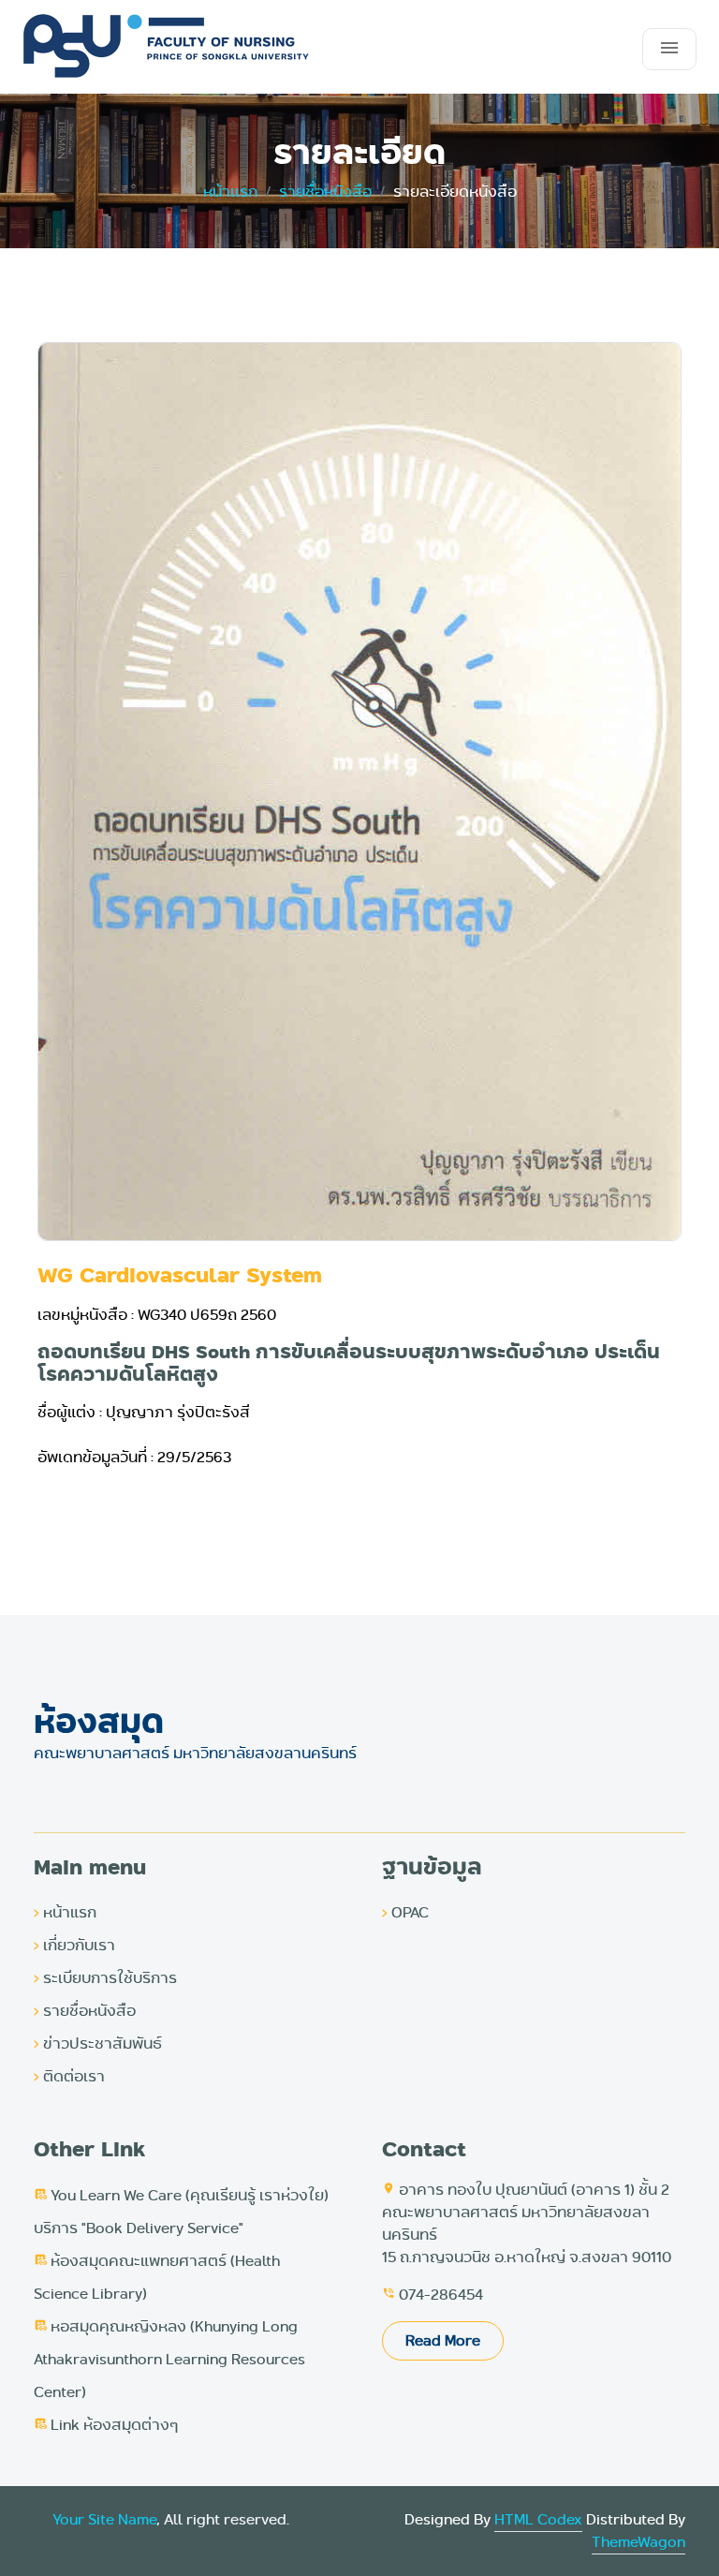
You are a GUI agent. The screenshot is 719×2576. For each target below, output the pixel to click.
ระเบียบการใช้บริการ (105, 1978)
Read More (443, 2340)
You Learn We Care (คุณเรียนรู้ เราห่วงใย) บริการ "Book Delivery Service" (181, 2212)
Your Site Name (104, 2519)
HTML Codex (538, 2519)
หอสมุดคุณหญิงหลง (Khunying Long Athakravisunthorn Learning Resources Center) (169, 2359)
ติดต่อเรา (69, 2076)
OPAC (405, 1912)
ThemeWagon (638, 2542)
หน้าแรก (65, 1912)
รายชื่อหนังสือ (325, 192)
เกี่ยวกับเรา (74, 1945)
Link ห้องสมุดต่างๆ (106, 2425)
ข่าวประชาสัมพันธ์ (98, 2043)
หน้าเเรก (230, 192)
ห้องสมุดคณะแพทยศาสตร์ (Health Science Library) (157, 2277)
